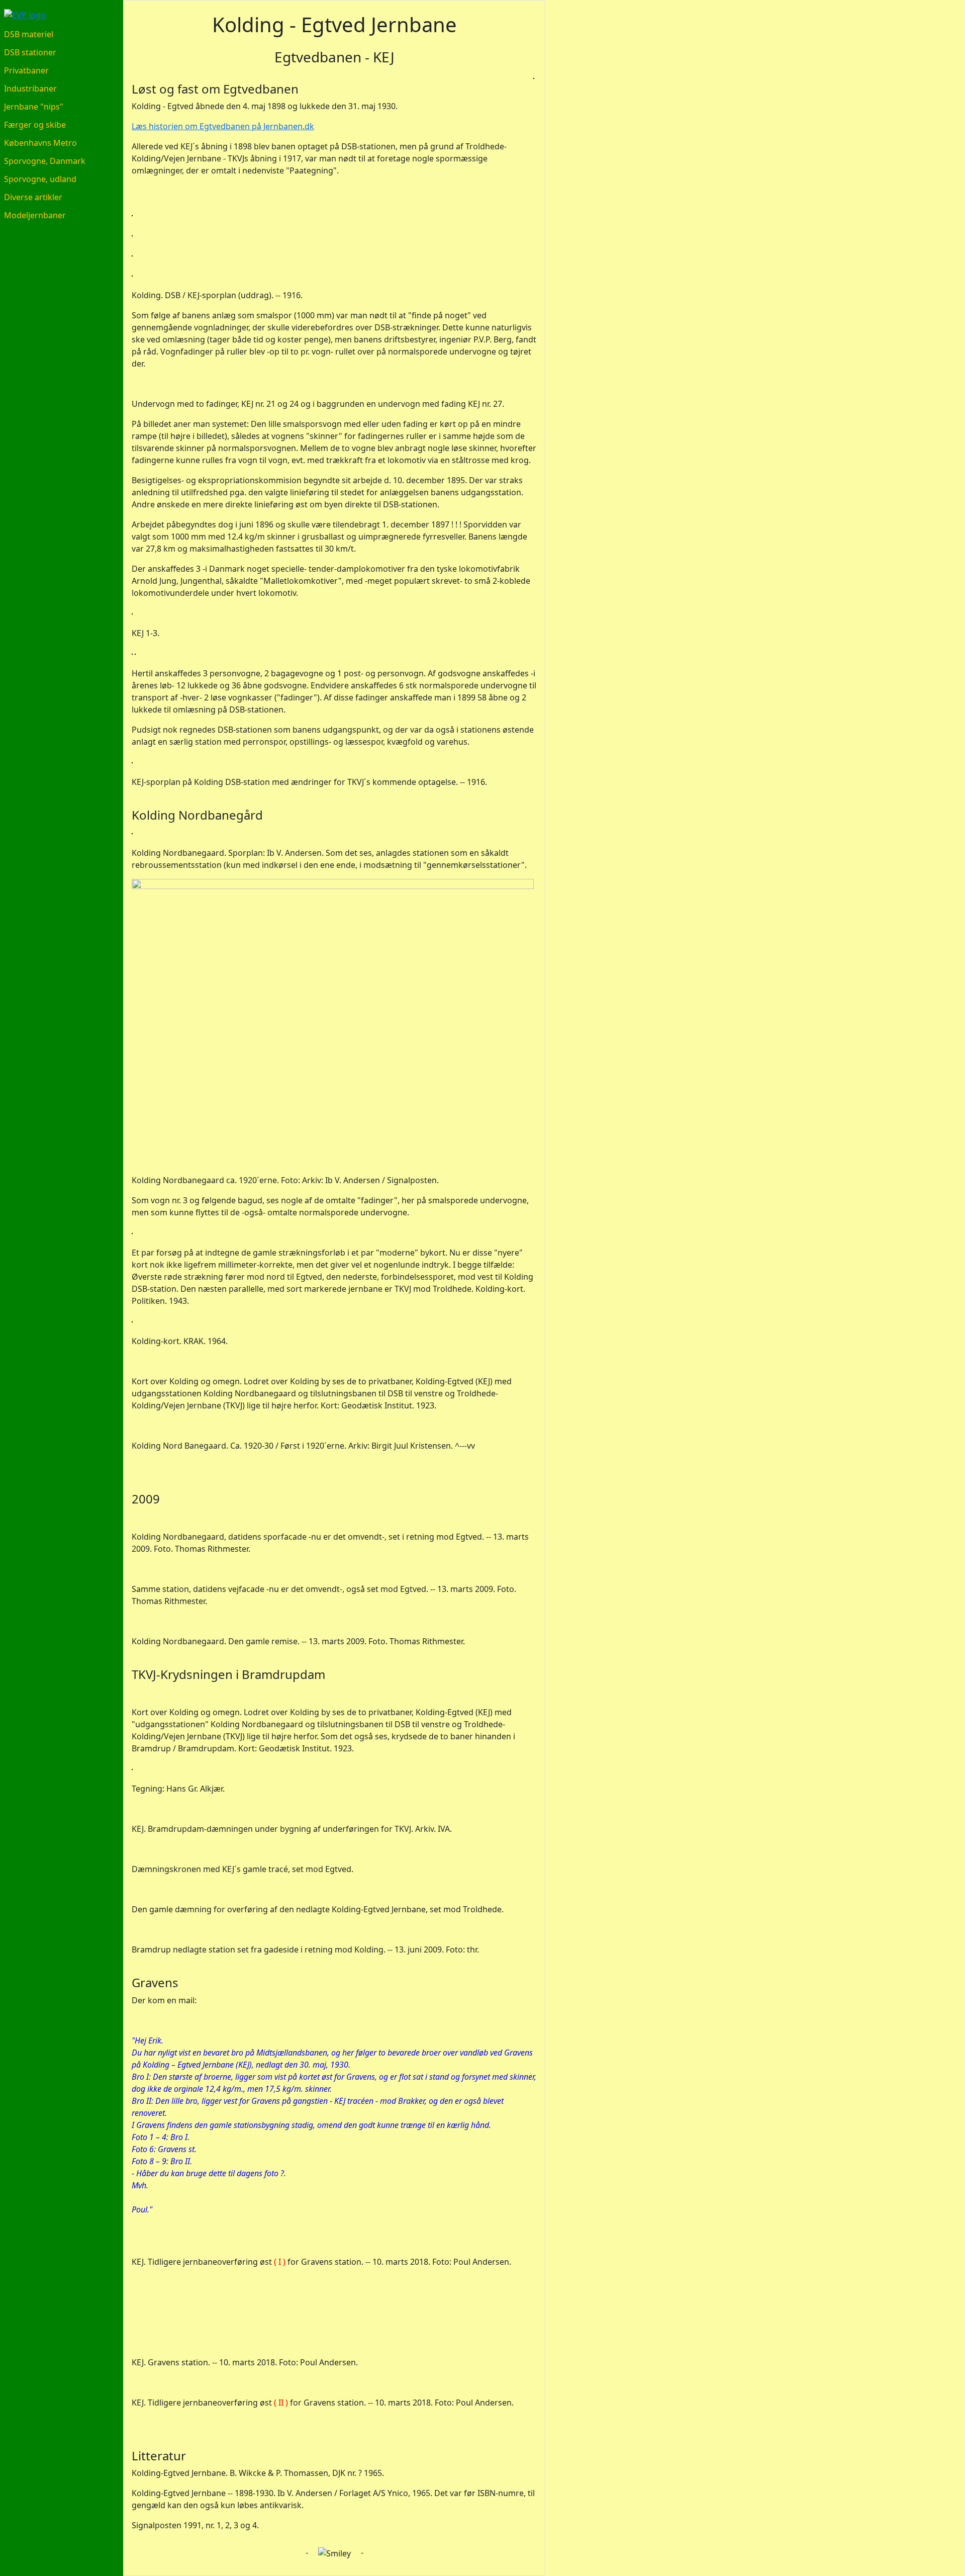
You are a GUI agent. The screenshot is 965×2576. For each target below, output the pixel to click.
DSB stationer (30, 52)
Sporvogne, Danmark (45, 161)
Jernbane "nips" (34, 107)
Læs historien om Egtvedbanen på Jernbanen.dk (223, 126)
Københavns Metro (40, 143)
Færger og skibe (35, 125)
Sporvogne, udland (40, 179)
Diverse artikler (33, 197)
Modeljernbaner (35, 215)
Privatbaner (26, 70)
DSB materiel (29, 34)
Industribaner (30, 88)
